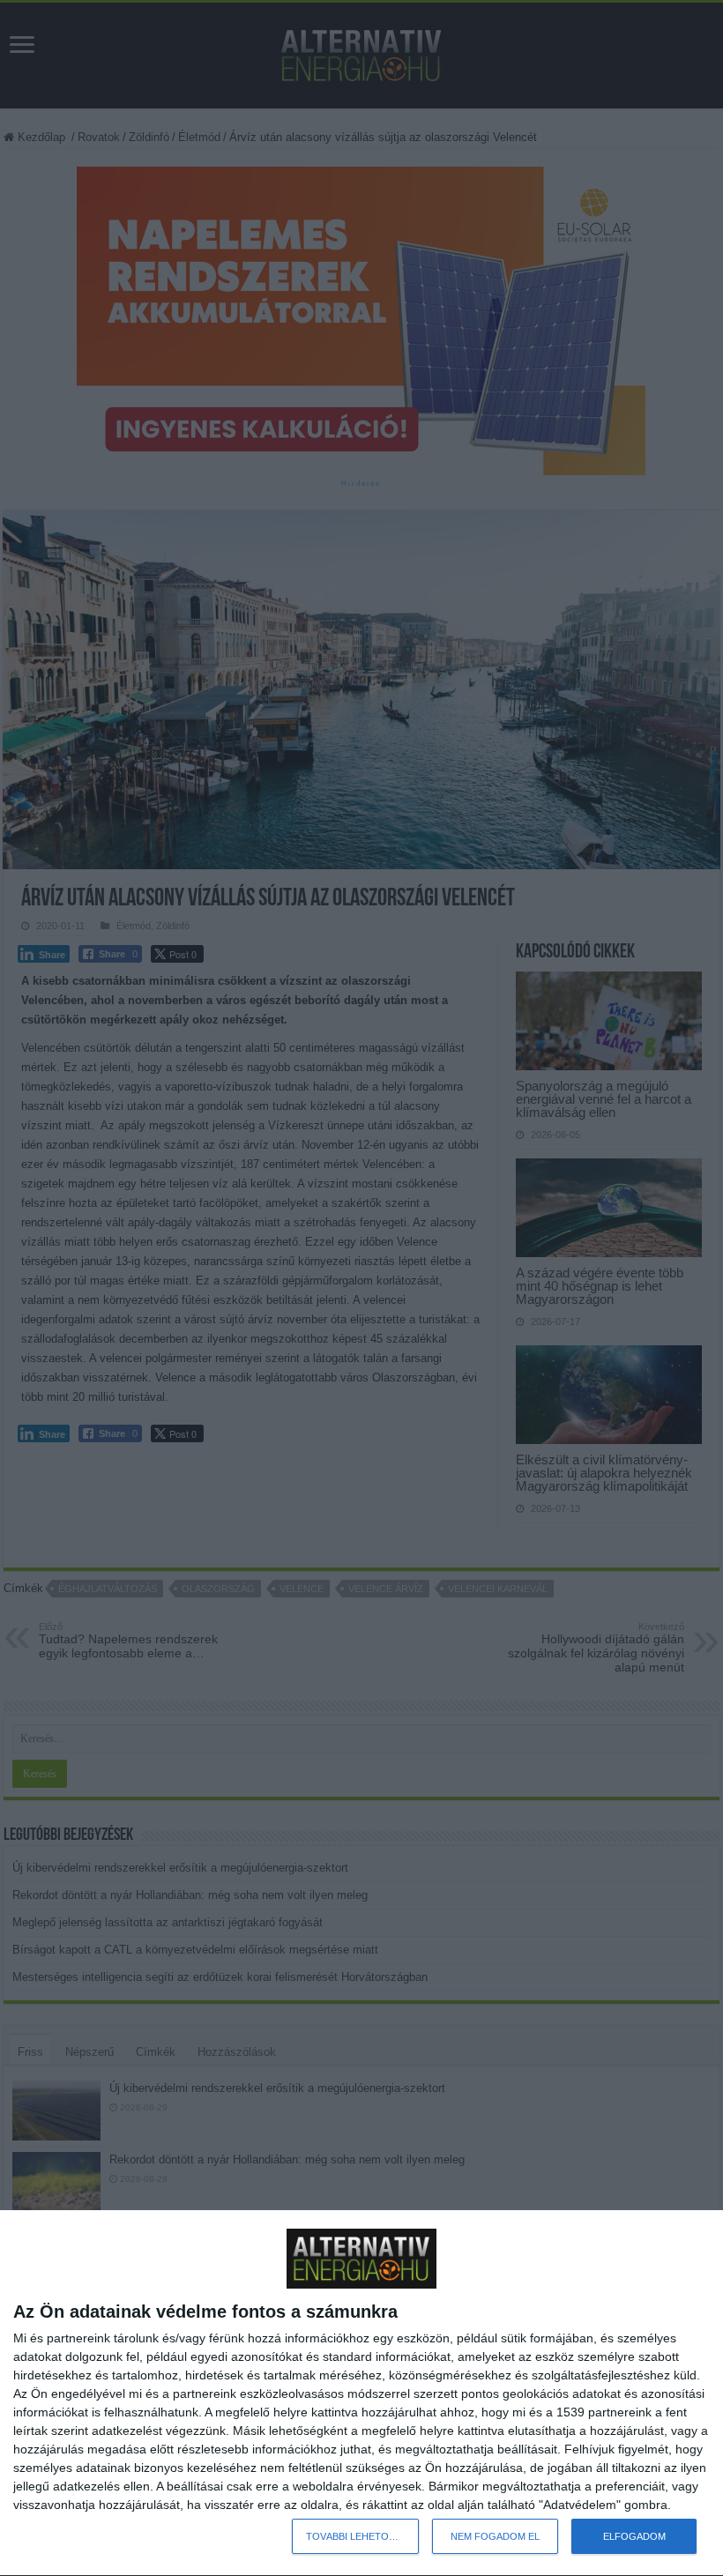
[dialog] (361, 2394)
